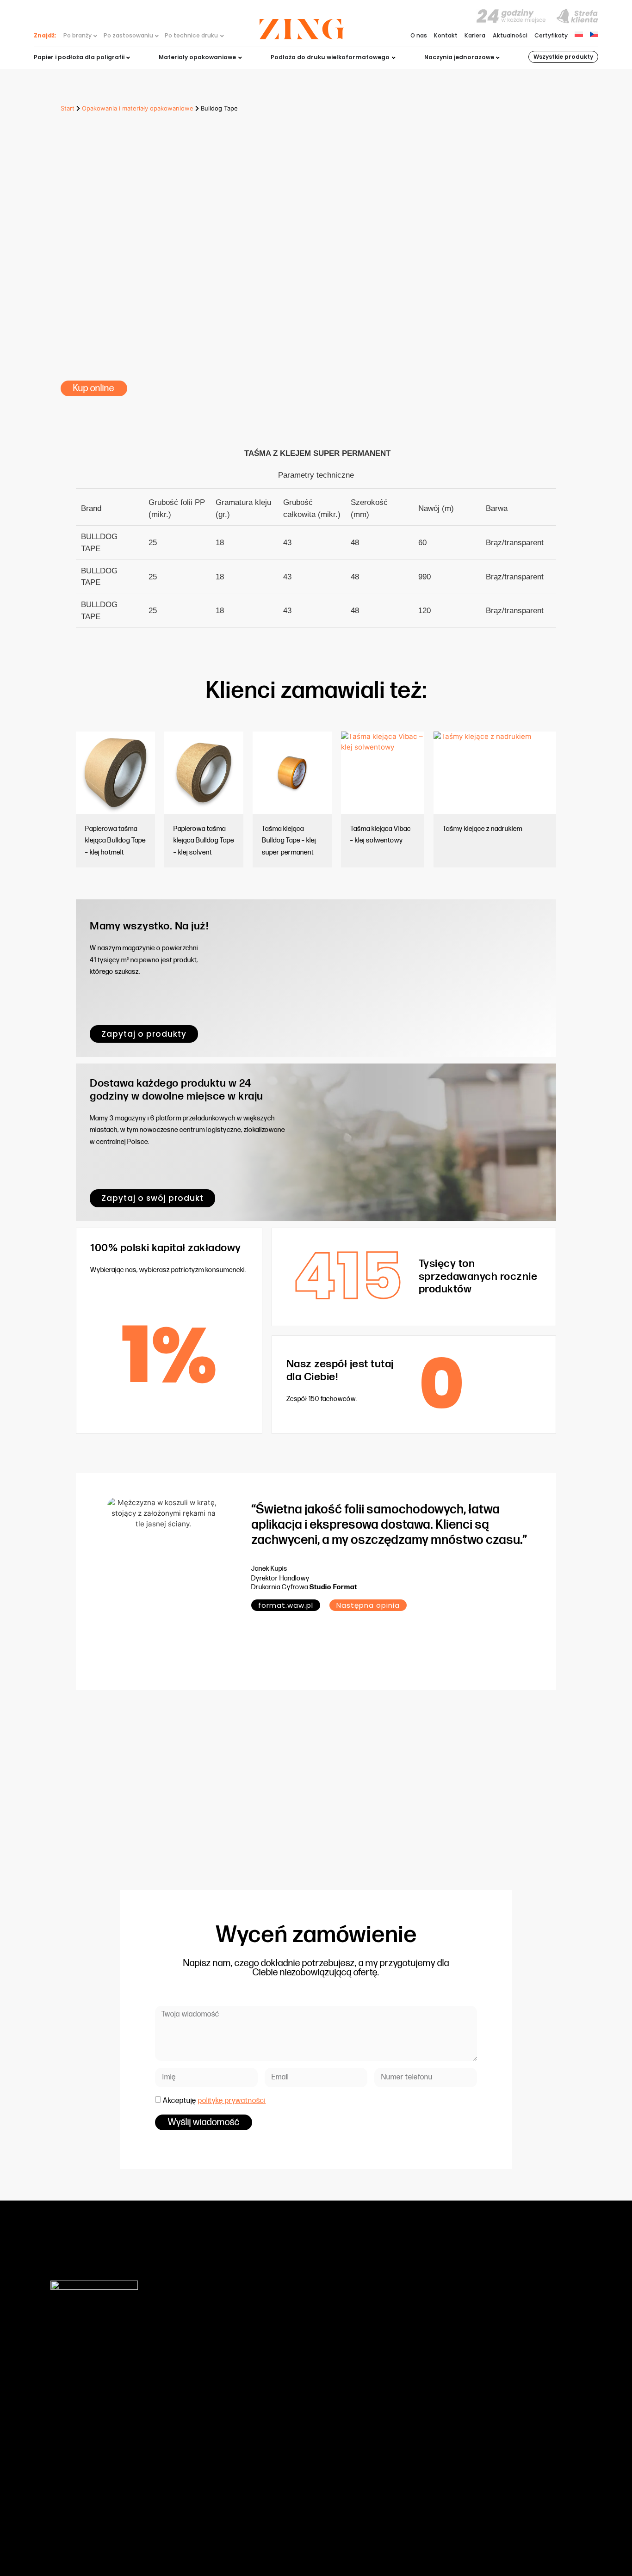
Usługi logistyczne (222, 2437)
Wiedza (377, 2358)
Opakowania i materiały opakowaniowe (138, 108)
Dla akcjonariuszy (392, 2388)
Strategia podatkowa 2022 (404, 2437)
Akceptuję (214, 2101)
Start (68, 108)
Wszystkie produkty (563, 57)
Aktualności (510, 36)
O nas (419, 36)
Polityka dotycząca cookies (405, 2457)
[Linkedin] (573, 2533)
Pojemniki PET (215, 2397)
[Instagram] (553, 2533)
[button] (368, 1605)
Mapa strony (497, 2532)
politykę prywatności (232, 2101)
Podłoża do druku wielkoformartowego (251, 2388)
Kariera (475, 36)
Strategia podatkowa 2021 (404, 2427)
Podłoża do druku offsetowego (239, 2358)
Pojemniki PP (213, 2407)
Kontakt (446, 36)
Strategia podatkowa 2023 (405, 2447)
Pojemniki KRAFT (218, 2417)
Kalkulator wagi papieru (400, 2407)
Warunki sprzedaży (393, 2397)
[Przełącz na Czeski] (594, 34)
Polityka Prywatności (395, 2467)
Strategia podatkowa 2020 (405, 2417)
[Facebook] (533, 2533)
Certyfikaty (551, 36)
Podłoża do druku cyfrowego (237, 2368)
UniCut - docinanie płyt (229, 2427)
